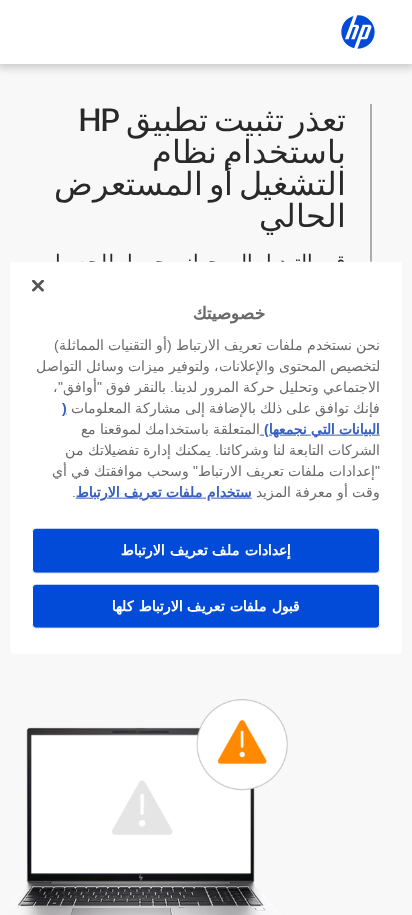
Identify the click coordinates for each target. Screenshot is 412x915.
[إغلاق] (38, 285)
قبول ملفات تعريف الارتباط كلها (206, 605)
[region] (205, 457)
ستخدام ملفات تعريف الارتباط (164, 492)
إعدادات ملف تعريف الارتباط (206, 550)
